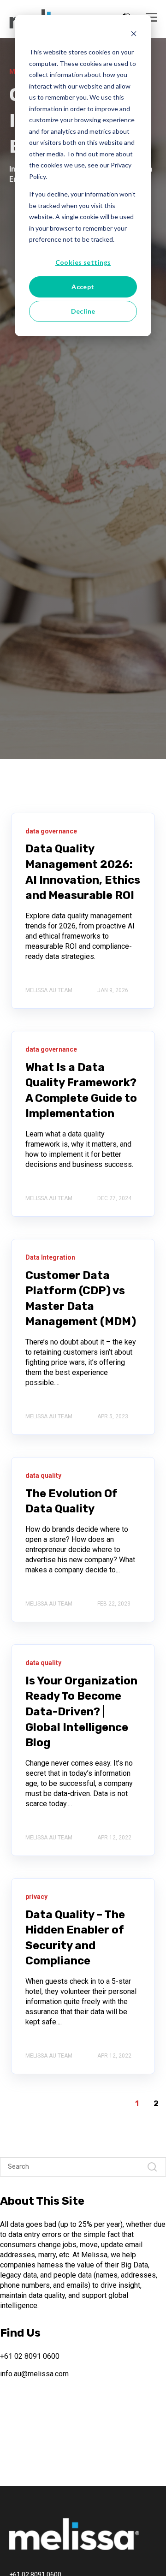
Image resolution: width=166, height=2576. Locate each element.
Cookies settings (83, 262)
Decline (83, 311)
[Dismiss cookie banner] (134, 35)
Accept (83, 287)
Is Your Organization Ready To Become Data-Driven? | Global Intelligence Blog (81, 1712)
